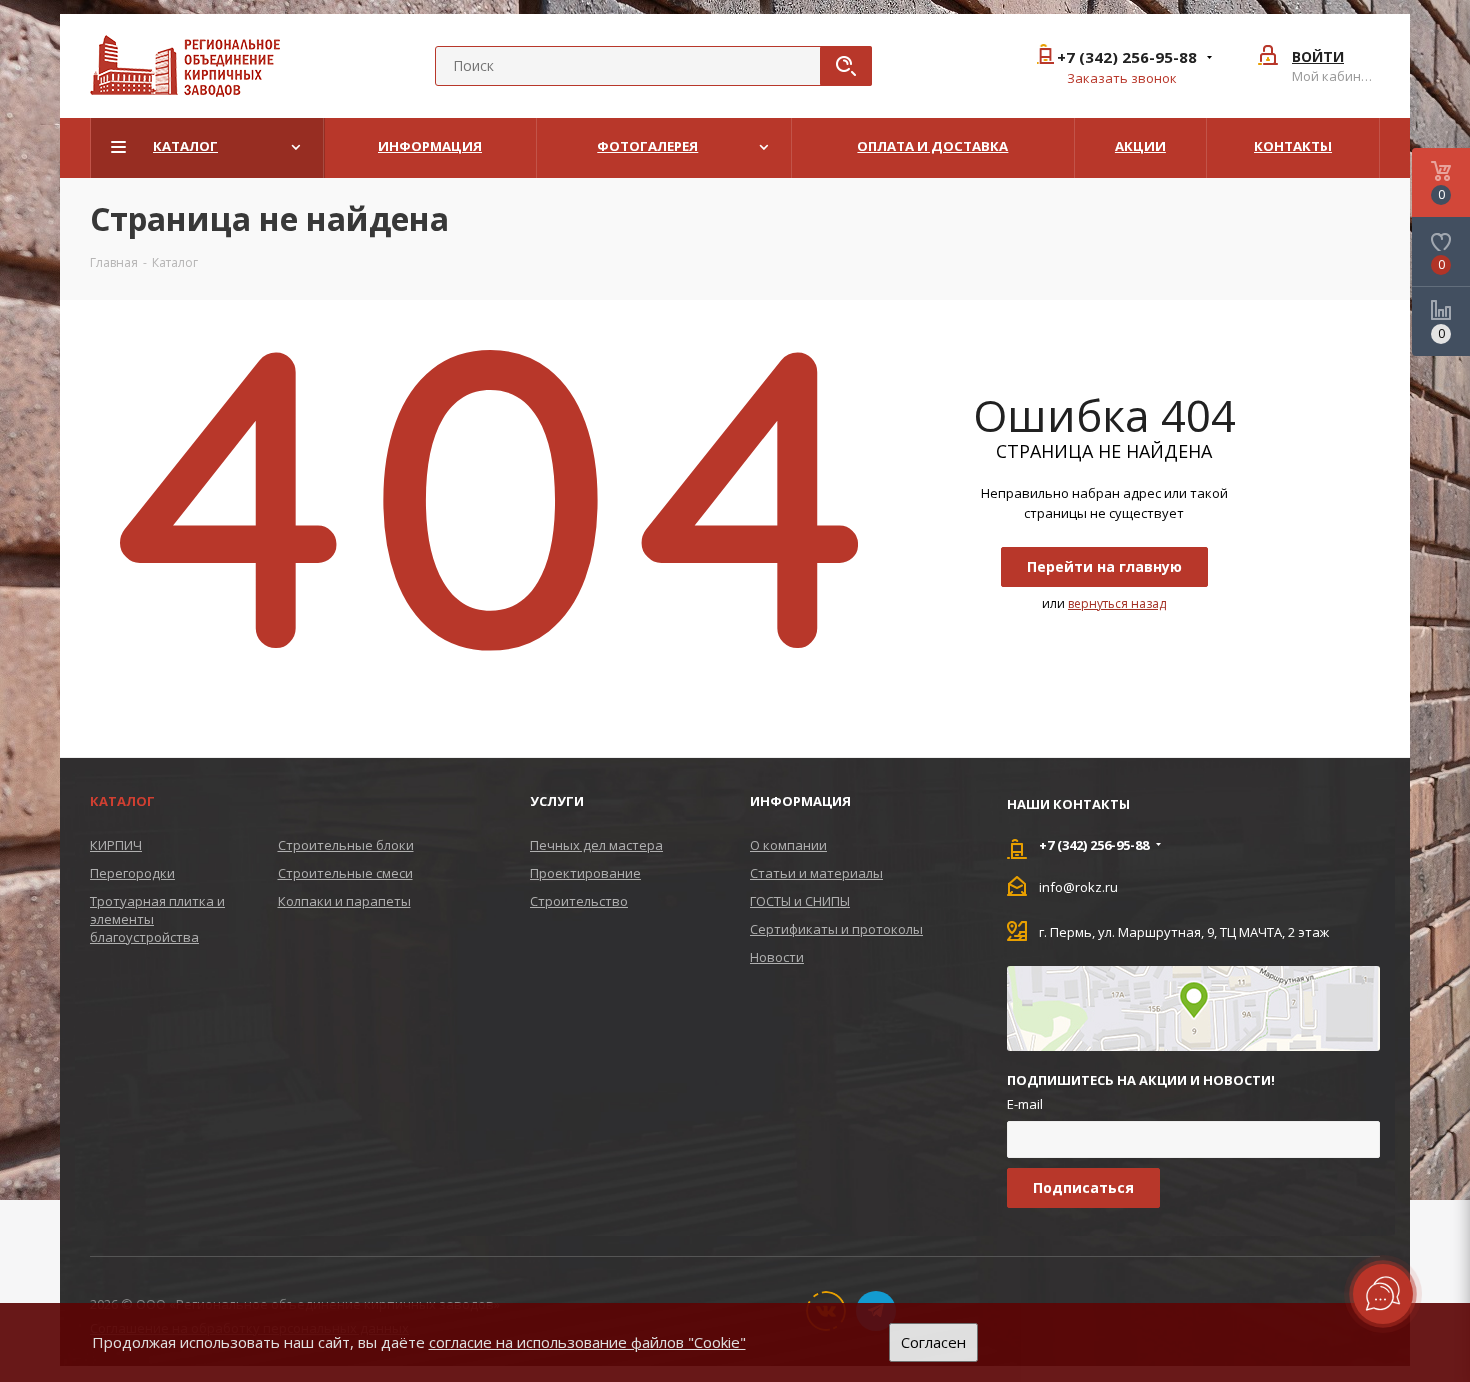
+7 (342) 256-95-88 (1127, 57)
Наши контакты (1068, 804)
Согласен (933, 1342)
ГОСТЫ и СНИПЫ (800, 901)
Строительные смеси (345, 873)
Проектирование (585, 873)
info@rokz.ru (1078, 886)
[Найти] (846, 66)
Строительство (579, 901)
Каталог (122, 801)
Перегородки (132, 873)
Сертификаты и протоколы (836, 929)
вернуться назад (1117, 603)
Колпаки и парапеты (344, 901)
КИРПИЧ (116, 845)
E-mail (1025, 1104)
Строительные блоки (346, 845)
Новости (777, 957)
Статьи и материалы (816, 873)
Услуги (557, 801)
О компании (788, 845)
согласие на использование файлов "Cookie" (587, 1342)
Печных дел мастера (596, 845)
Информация (800, 801)
